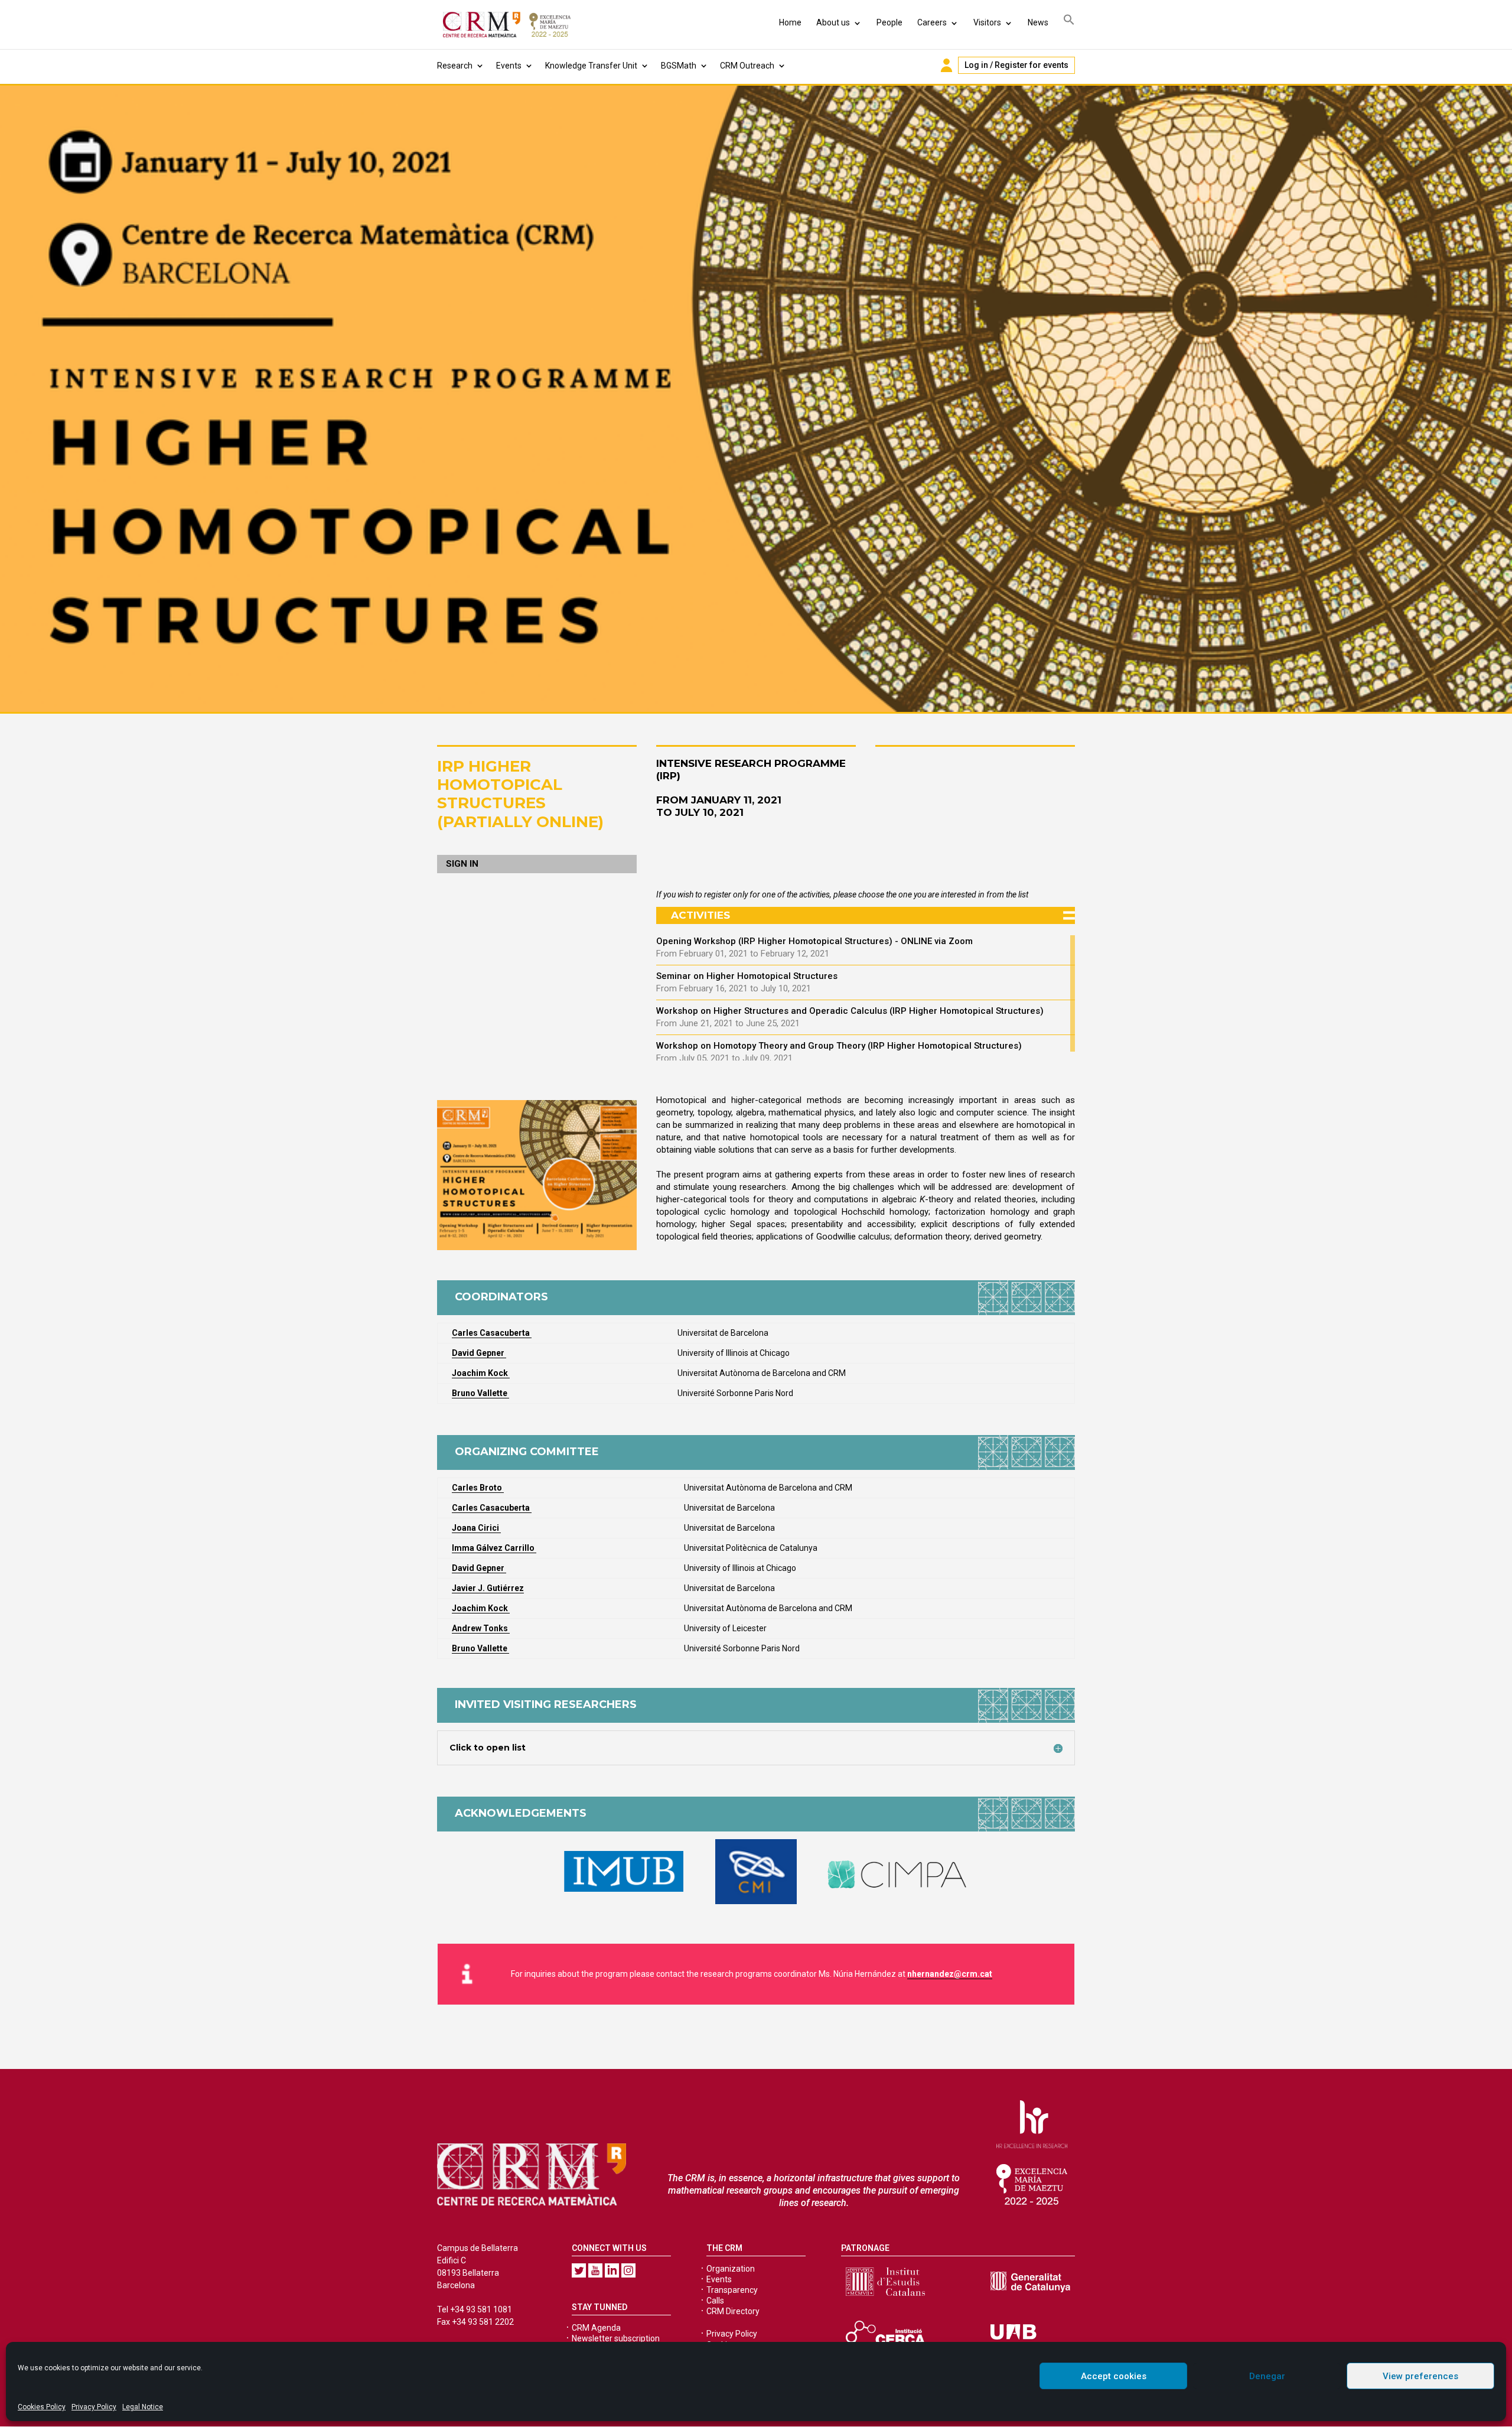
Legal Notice (143, 2407)
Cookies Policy (42, 2407)
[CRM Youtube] (595, 2270)
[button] (1069, 22)
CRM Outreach (747, 66)
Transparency (732, 2290)
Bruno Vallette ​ (480, 1648)
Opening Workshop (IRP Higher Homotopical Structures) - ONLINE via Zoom (814, 941)
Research (455, 66)
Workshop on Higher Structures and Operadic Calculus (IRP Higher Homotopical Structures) (850, 1011)
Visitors (987, 22)
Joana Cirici (476, 1528)
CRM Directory (733, 2311)
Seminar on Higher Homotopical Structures (747, 976)
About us (833, 22)
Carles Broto (478, 1488)
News (1038, 22)
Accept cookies (1114, 2376)
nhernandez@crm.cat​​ (950, 1974)
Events (509, 66)
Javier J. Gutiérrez (488, 1588)
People (889, 22)
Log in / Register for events (1016, 65)
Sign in (462, 864)
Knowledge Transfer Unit (591, 66)
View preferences (1420, 2376)
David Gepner (479, 1568)
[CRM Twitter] (579, 2270)
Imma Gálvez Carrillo (494, 1548)
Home (790, 22)
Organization (731, 2269)
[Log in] (946, 65)
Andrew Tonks (481, 1628)
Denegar (1267, 2376)
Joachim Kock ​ (481, 1608)
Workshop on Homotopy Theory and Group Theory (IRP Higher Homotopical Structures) (839, 1046)
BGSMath (679, 66)
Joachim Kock (481, 1373)
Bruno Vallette (480, 1393)
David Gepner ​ (479, 1353)
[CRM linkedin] (612, 2270)
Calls (715, 2301)
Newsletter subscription (616, 2338)
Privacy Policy (94, 2407)
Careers (932, 22)
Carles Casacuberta (492, 1508)
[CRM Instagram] (628, 2270)
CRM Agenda (596, 2328)
